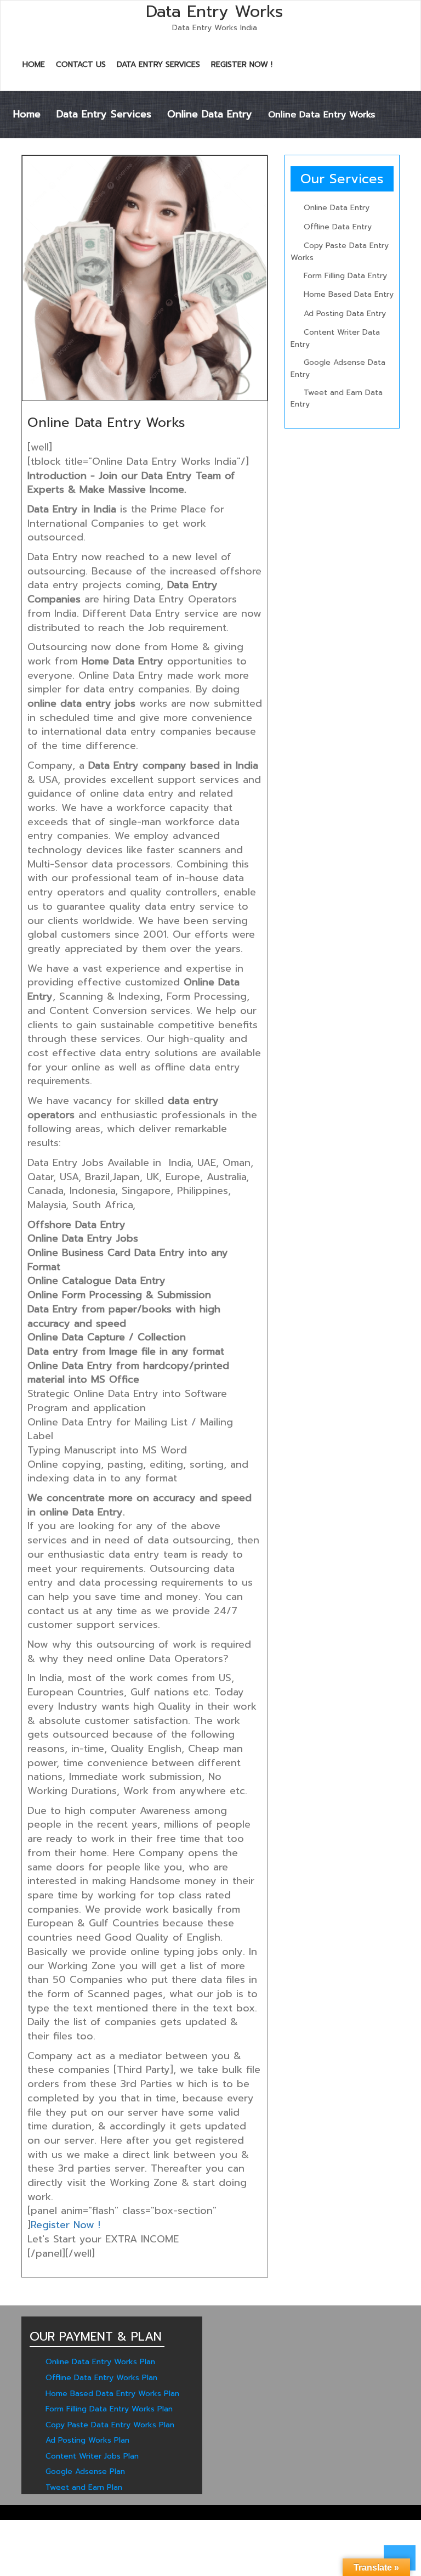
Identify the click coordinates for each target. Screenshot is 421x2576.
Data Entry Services (158, 64)
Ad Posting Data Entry (345, 314)
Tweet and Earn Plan (84, 2487)
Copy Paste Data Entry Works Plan (110, 2425)
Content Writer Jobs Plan (92, 2456)
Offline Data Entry (338, 227)
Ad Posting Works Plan (87, 2440)
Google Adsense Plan (85, 2471)
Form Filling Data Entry (345, 276)
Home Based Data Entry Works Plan (112, 2394)
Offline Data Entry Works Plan (101, 2378)
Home (34, 64)
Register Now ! (242, 64)
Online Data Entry (210, 114)
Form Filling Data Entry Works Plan (109, 2409)
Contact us (81, 64)
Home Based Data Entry (349, 294)
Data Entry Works (214, 12)
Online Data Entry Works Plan (100, 2362)
